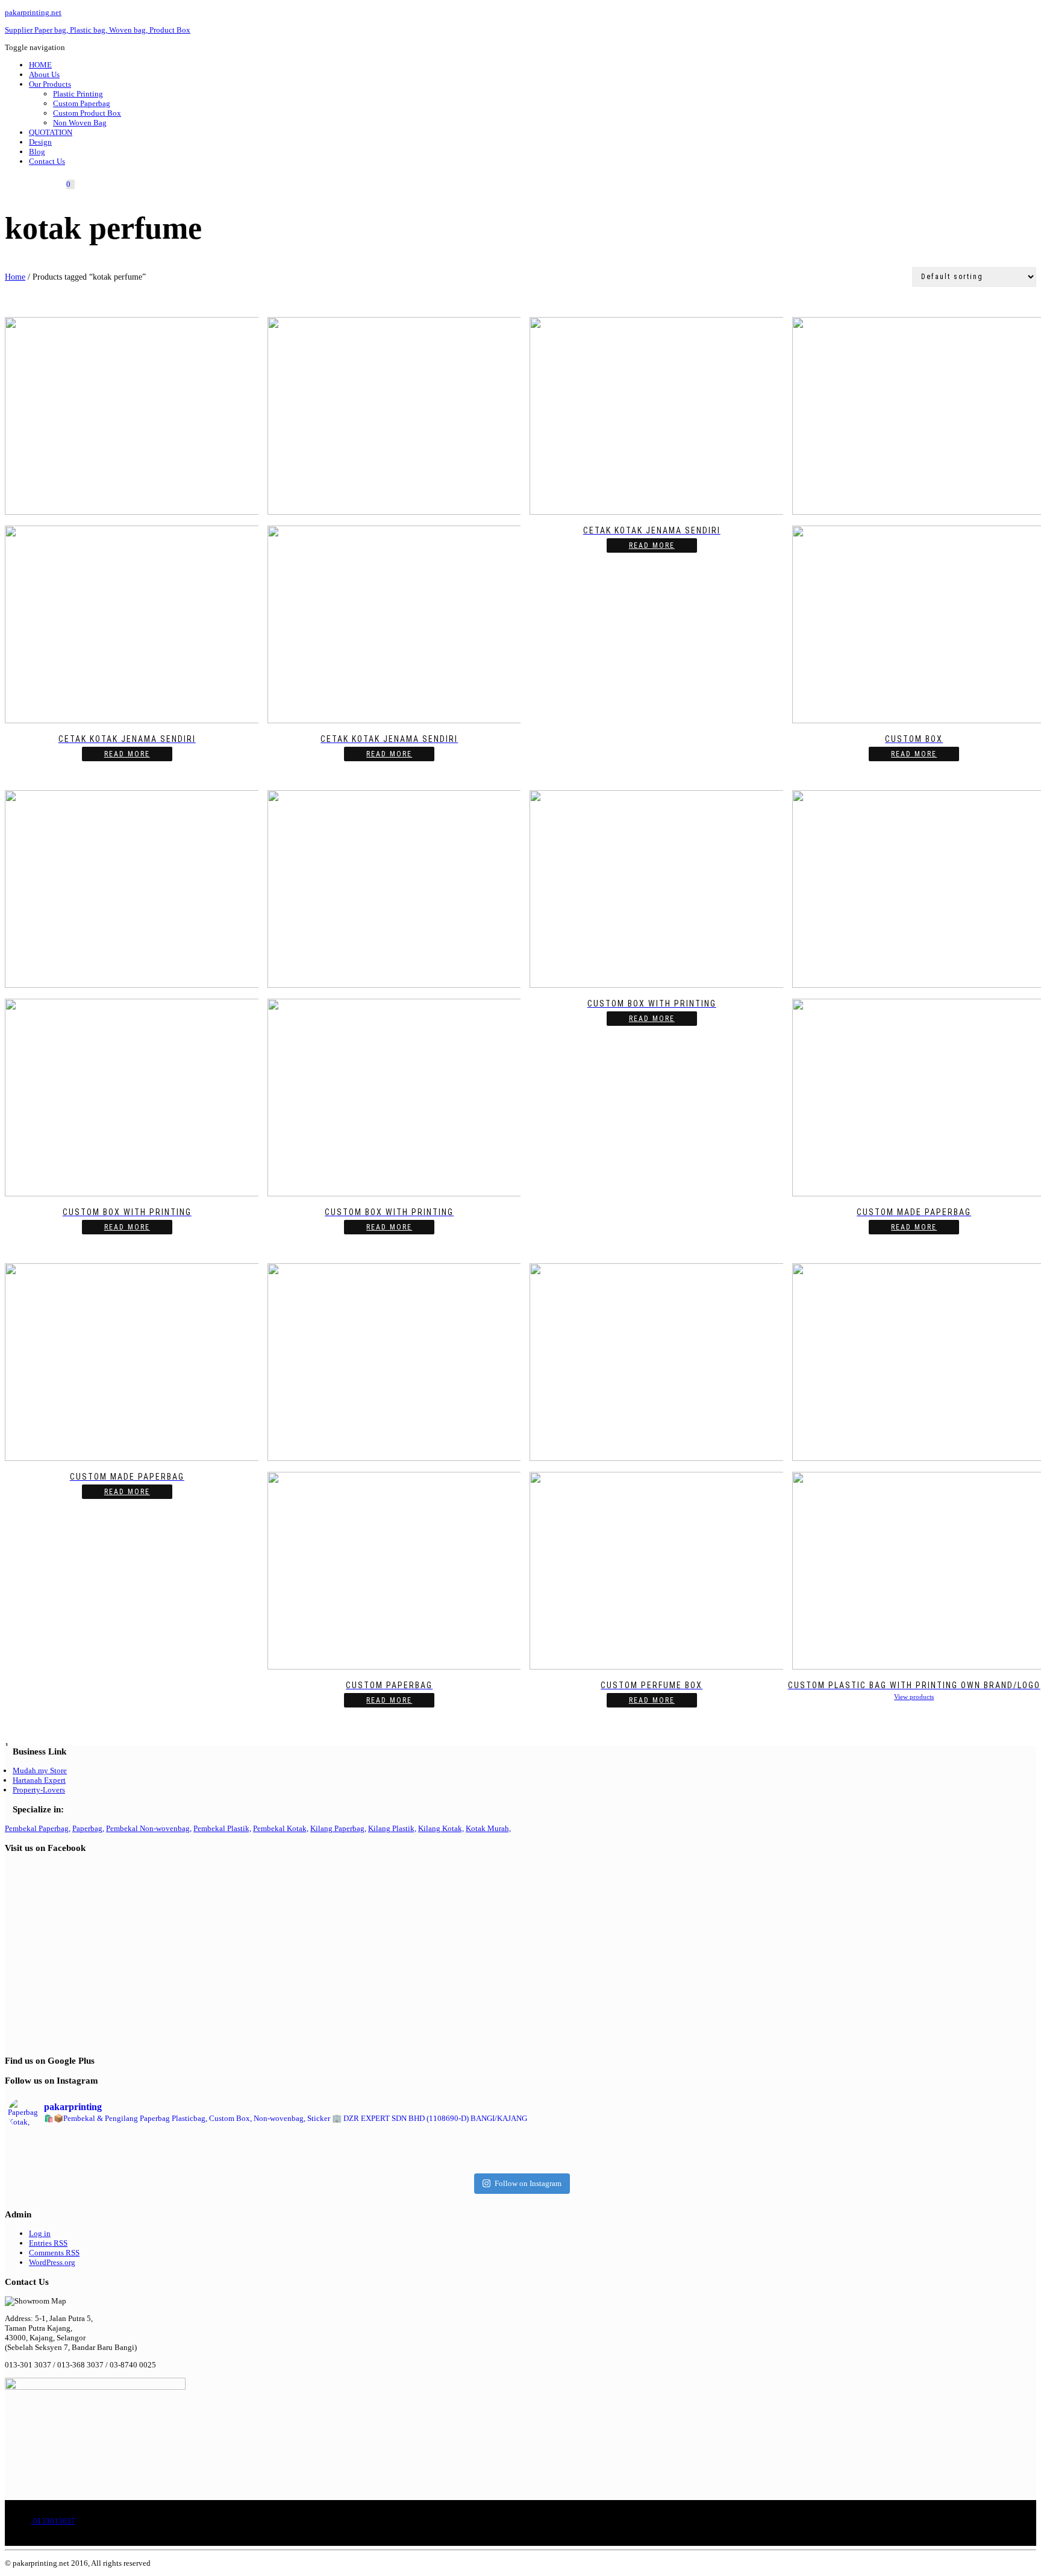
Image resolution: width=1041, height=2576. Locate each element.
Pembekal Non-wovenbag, (149, 1828)
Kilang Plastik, (392, 1828)
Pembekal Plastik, (222, 1828)
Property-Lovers (39, 1790)
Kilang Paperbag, (338, 1828)
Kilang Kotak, (441, 1828)
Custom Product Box (87, 113)
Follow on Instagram (528, 2183)
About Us (44, 74)
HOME (40, 65)
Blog (37, 152)
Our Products (50, 84)
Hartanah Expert (39, 1780)
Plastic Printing (78, 94)
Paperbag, (88, 1828)
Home (15, 277)
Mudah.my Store (40, 1770)
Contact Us (47, 161)
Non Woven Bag (80, 123)
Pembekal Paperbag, (38, 1828)
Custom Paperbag (82, 103)
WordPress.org (52, 2262)
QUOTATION (51, 132)
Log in (40, 2233)
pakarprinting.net (33, 12)
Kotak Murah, (488, 1828)
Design (40, 142)
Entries (48, 2243)
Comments (54, 2253)
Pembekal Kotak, (281, 1828)
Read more (127, 754)
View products (914, 1697)
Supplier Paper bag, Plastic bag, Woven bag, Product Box (98, 30)
